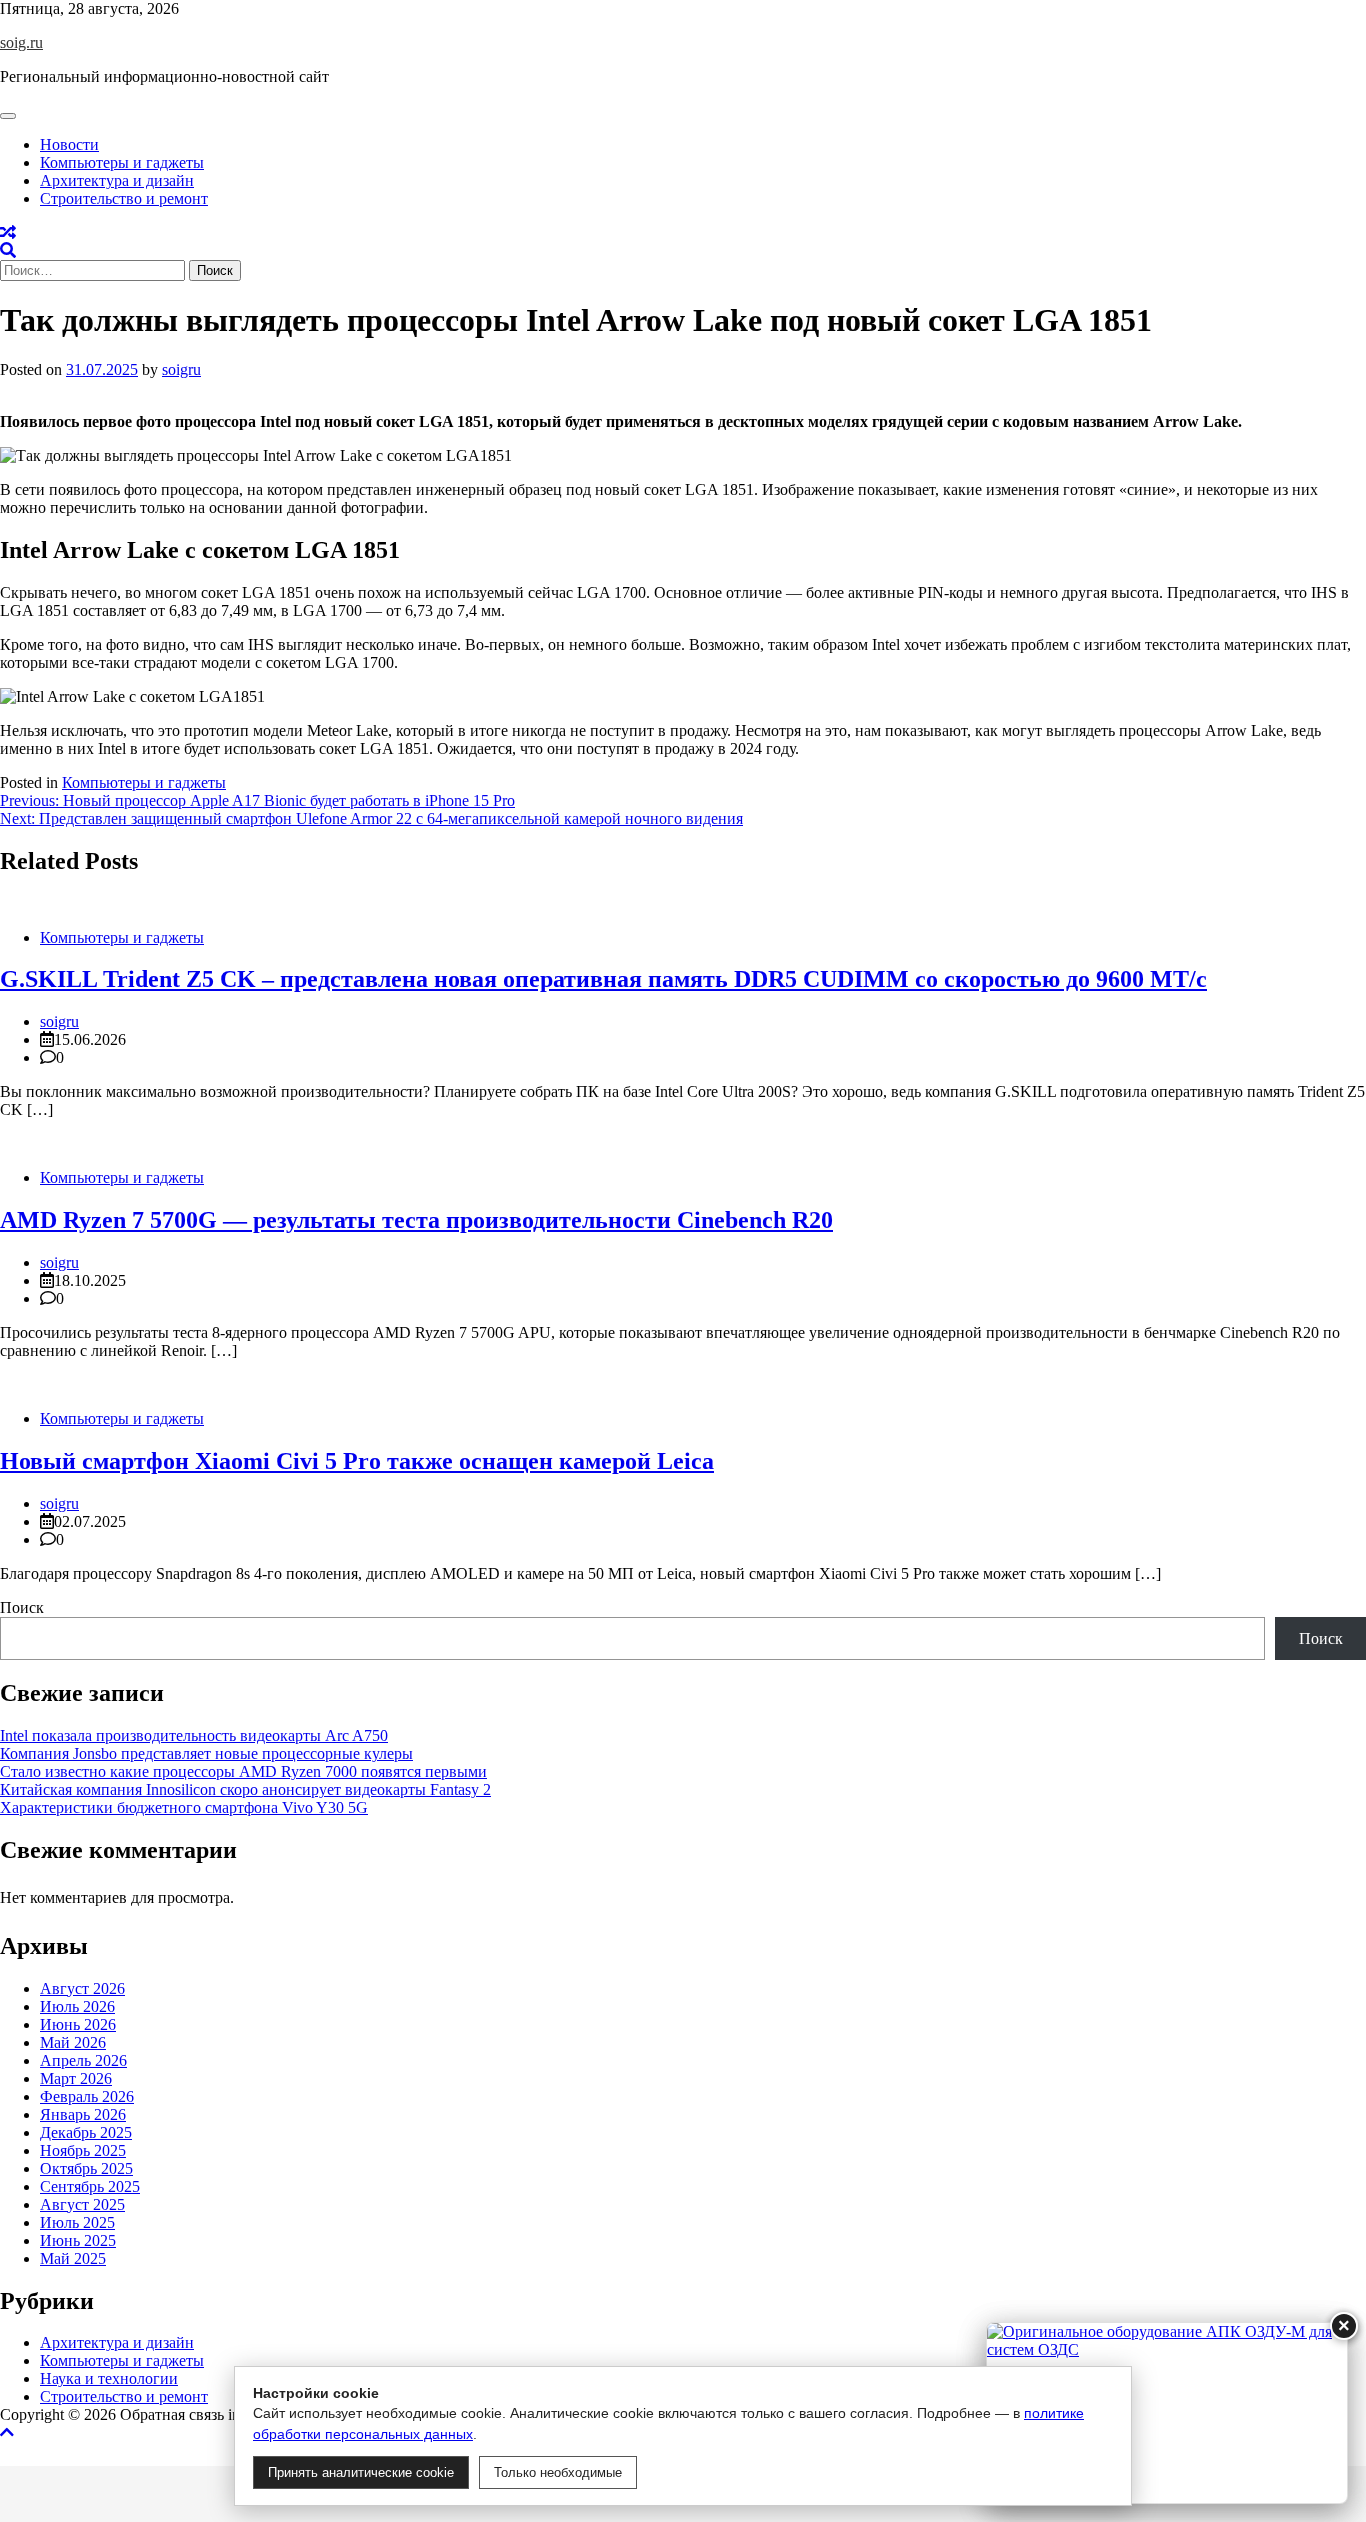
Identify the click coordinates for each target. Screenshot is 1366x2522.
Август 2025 (82, 2204)
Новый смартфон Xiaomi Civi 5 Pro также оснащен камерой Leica (357, 1461)
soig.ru (21, 42)
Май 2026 (73, 2042)
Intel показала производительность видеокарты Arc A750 (194, 1735)
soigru (181, 369)
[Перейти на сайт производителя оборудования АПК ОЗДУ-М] (1167, 2413)
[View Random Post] (8, 232)
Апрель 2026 (83, 2060)
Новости (69, 144)
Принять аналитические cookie (361, 2472)
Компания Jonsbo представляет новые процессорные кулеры (206, 1753)
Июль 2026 (77, 2006)
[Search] (8, 250)
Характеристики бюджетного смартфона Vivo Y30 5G (184, 1807)
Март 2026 (76, 2078)
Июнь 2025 (78, 2240)
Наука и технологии (109, 2378)
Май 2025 (73, 2258)
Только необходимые (558, 2472)
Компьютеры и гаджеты (122, 162)
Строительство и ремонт (124, 198)
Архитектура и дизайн (117, 180)
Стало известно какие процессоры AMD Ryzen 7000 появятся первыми (243, 1771)
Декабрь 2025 (86, 2132)
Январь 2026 (83, 2114)
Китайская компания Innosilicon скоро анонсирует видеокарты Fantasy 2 (245, 1789)
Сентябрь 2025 (90, 2186)
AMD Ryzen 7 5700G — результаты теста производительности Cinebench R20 (416, 1220)
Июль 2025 (77, 2222)
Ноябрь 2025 (83, 2150)
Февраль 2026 (87, 2096)
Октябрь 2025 (86, 2168)
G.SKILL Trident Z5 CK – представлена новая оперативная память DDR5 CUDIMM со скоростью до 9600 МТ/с (603, 979)
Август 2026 (82, 1988)
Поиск (22, 1607)
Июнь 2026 (78, 2024)
